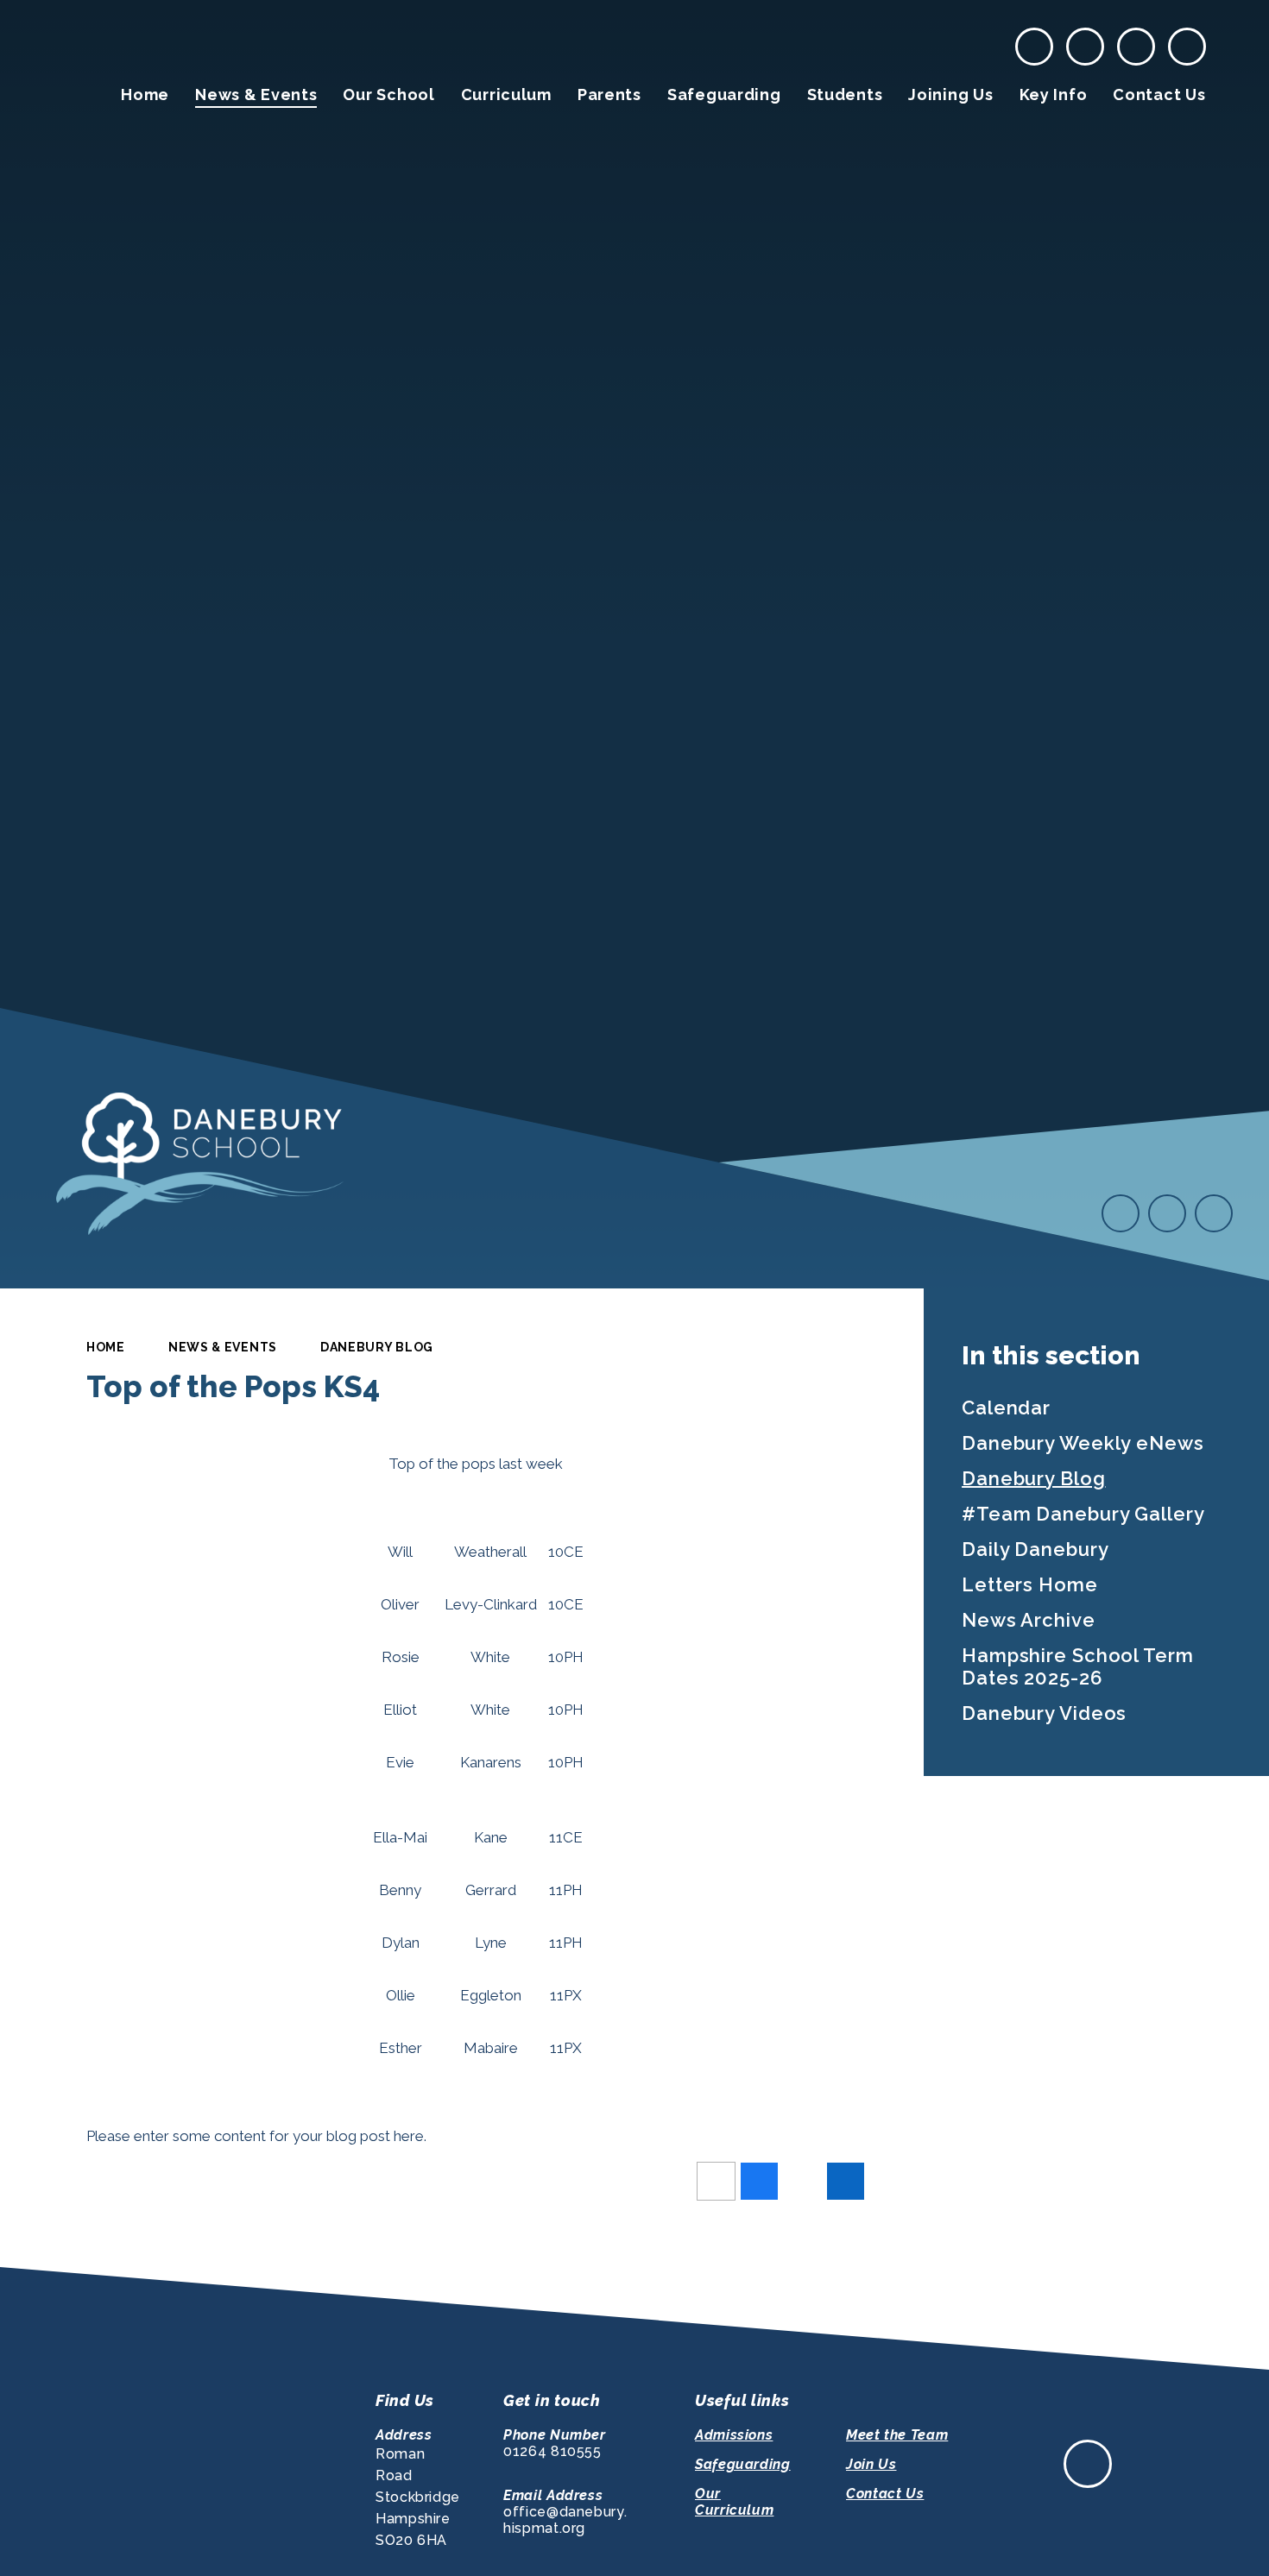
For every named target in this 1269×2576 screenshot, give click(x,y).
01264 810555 (552, 2451)
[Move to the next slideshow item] (1167, 1213)
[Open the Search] (1187, 47)
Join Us (871, 2464)
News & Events (223, 1347)
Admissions (734, 2435)
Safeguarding (743, 2464)
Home (106, 1347)
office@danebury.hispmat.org (565, 2520)
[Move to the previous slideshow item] (1121, 1213)
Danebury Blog (377, 1347)
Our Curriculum (734, 2502)
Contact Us (885, 2494)
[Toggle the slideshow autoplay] (1214, 1213)
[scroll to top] (1088, 2464)
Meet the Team (897, 2435)
